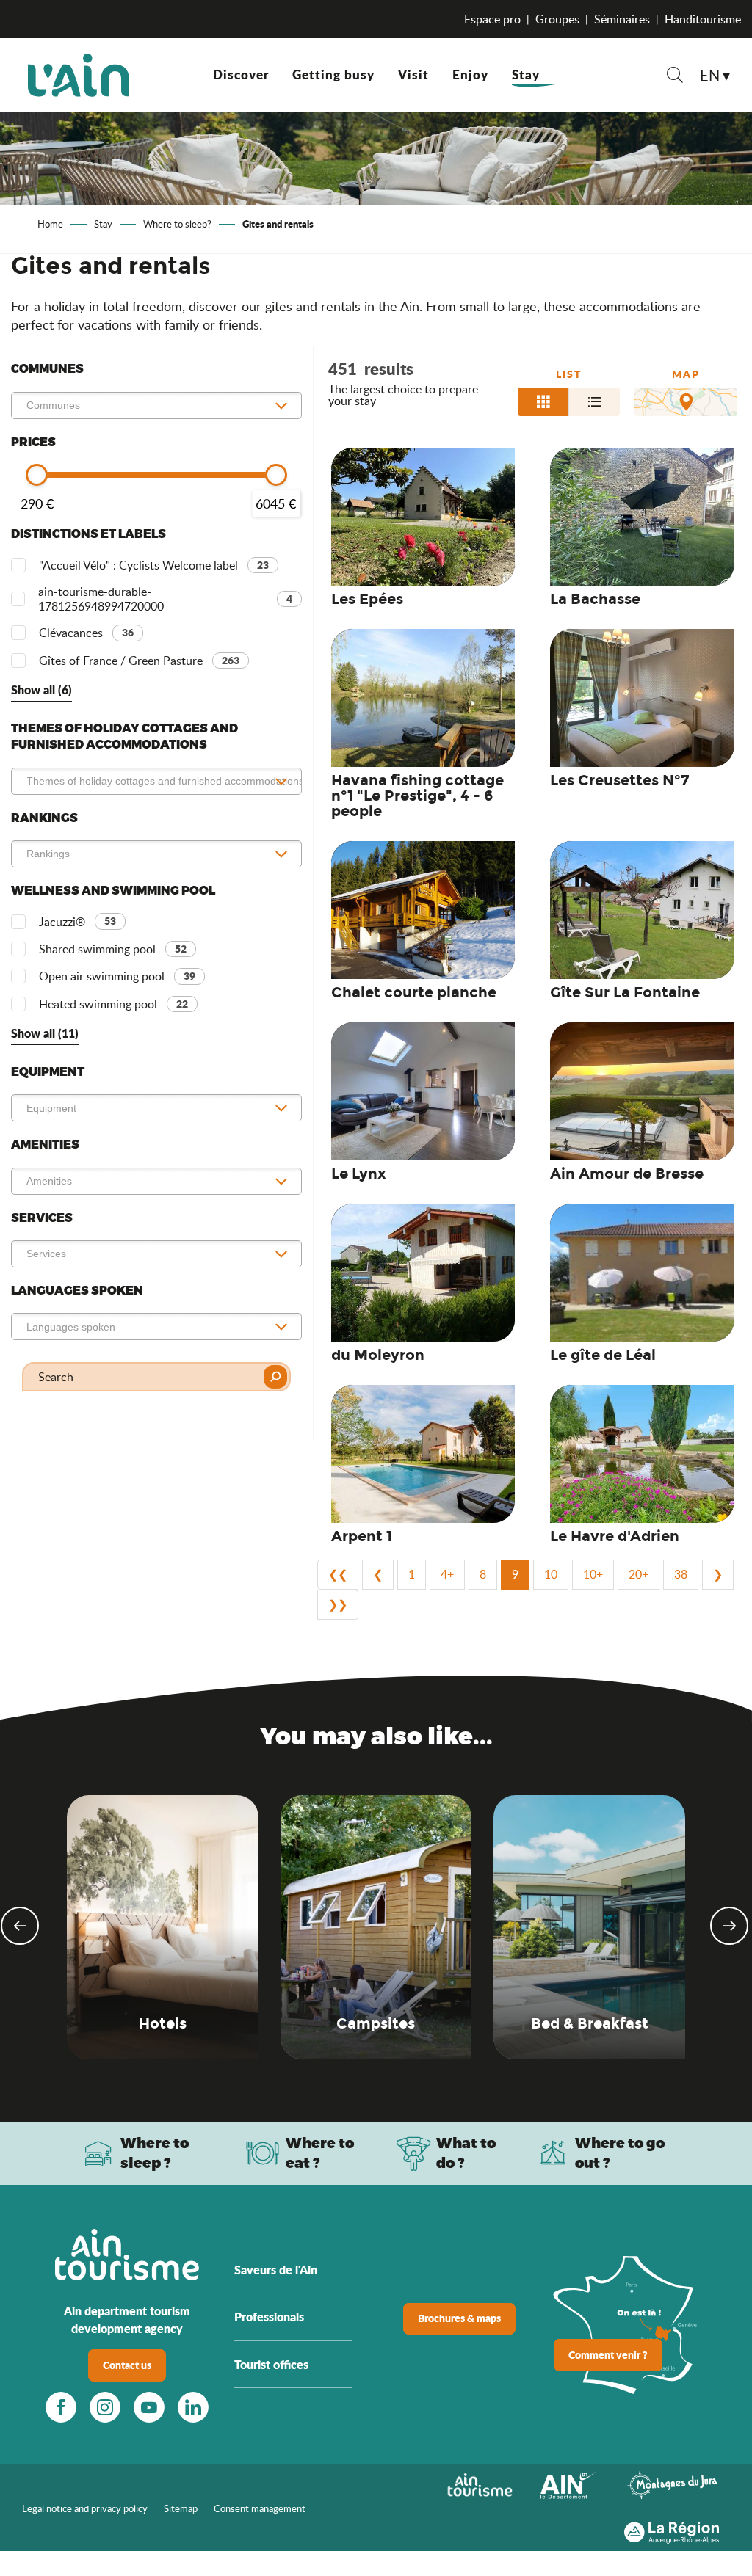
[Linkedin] (193, 2407)
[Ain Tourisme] (479, 2484)
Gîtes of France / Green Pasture (139, 661)
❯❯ (338, 1604)
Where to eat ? (320, 2153)
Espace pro (492, 19)
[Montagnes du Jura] (672, 2484)
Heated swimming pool (113, 1004)
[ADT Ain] (79, 75)
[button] (675, 77)
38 (681, 1574)
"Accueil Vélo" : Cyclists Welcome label (154, 565)
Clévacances (86, 633)
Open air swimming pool (117, 976)
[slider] (37, 475)
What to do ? (466, 2153)
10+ (593, 1574)
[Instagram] (105, 2407)
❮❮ (338, 1574)
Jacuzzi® (77, 921)
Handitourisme (703, 19)
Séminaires (622, 19)
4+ (447, 1574)
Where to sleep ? (155, 2153)
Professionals (269, 2317)
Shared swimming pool (113, 949)
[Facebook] (61, 2407)
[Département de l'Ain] (569, 2484)
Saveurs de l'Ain (276, 2270)
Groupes (557, 19)
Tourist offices (271, 2364)
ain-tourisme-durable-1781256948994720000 (165, 599)
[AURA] (672, 2529)
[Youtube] (149, 2407)
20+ (639, 1574)
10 (551, 1574)
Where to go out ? (620, 2153)
